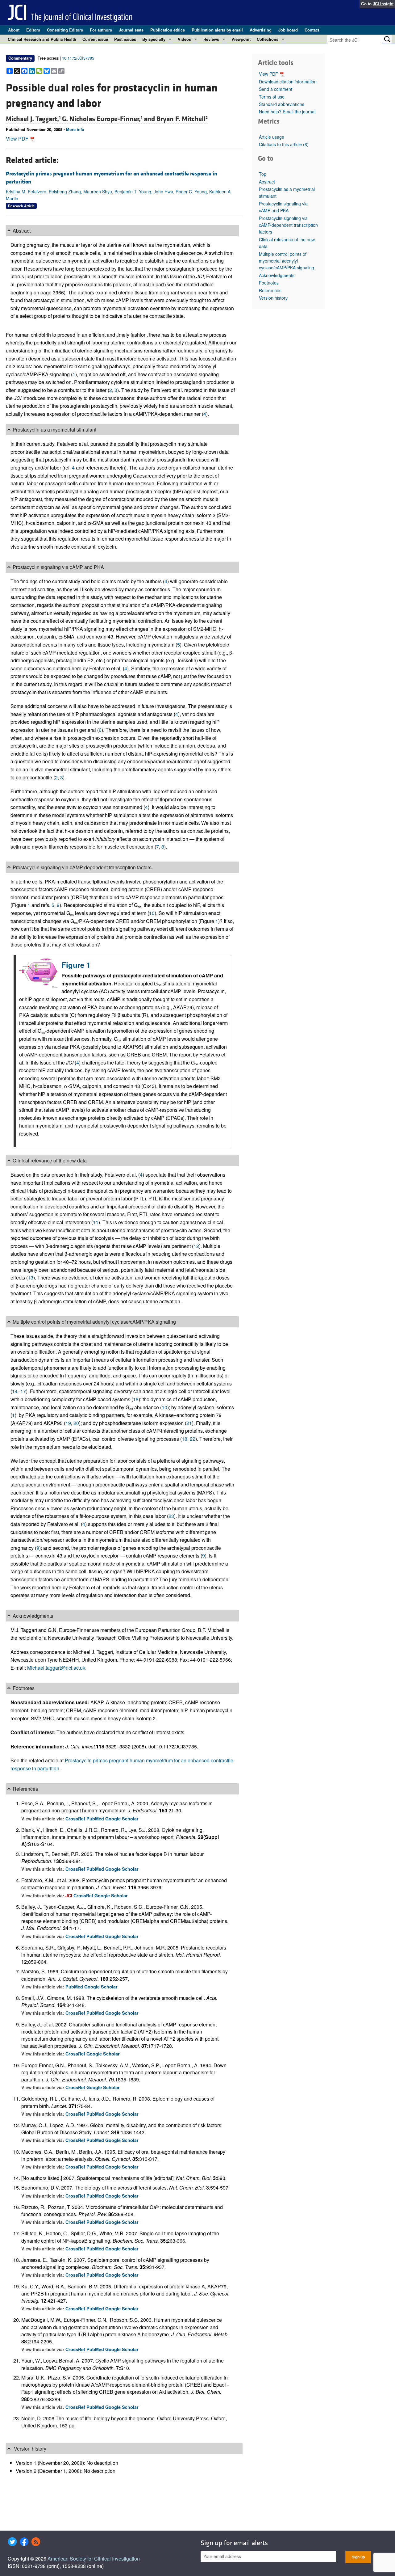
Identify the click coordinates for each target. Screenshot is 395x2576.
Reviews (211, 39)
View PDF (18, 139)
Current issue (95, 39)
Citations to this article (284, 144)
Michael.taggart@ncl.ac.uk (56, 1668)
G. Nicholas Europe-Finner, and (109, 119)
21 (189, 1423)
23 (171, 1516)
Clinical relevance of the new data (287, 243)
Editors (33, 30)
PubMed (96, 1819)
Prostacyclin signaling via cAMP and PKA (283, 207)
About (14, 30)
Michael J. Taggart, (33, 119)
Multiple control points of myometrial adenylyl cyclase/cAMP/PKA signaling (287, 261)
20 (76, 1423)
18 (136, 1399)
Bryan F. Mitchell (182, 119)
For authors (101, 30)
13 (31, 1277)
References (270, 290)
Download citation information (288, 82)
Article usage (272, 137)
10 (152, 913)
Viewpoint (241, 39)
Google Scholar (122, 1819)
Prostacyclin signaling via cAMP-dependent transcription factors (288, 225)
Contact (312, 30)
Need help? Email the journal (287, 112)
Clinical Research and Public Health (42, 39)
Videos (184, 39)
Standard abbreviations (282, 104)
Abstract (267, 182)
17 (23, 1391)
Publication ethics (168, 30)
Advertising (261, 30)
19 (68, 1423)
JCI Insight (383, 4)
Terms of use (272, 97)
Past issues (125, 39)
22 (193, 1439)
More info (75, 129)
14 (15, 1391)
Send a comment (276, 89)
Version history (273, 298)
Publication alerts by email (217, 30)
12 (196, 1246)
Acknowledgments (277, 275)
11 (96, 1222)
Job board (288, 30)
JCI (69, 1895)
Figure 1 (76, 965)
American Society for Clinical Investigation (94, 2559)
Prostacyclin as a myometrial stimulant (287, 192)
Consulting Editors (65, 30)
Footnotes (269, 283)
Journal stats (131, 30)
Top (263, 174)
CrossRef (76, 1819)
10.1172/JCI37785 (78, 58)
